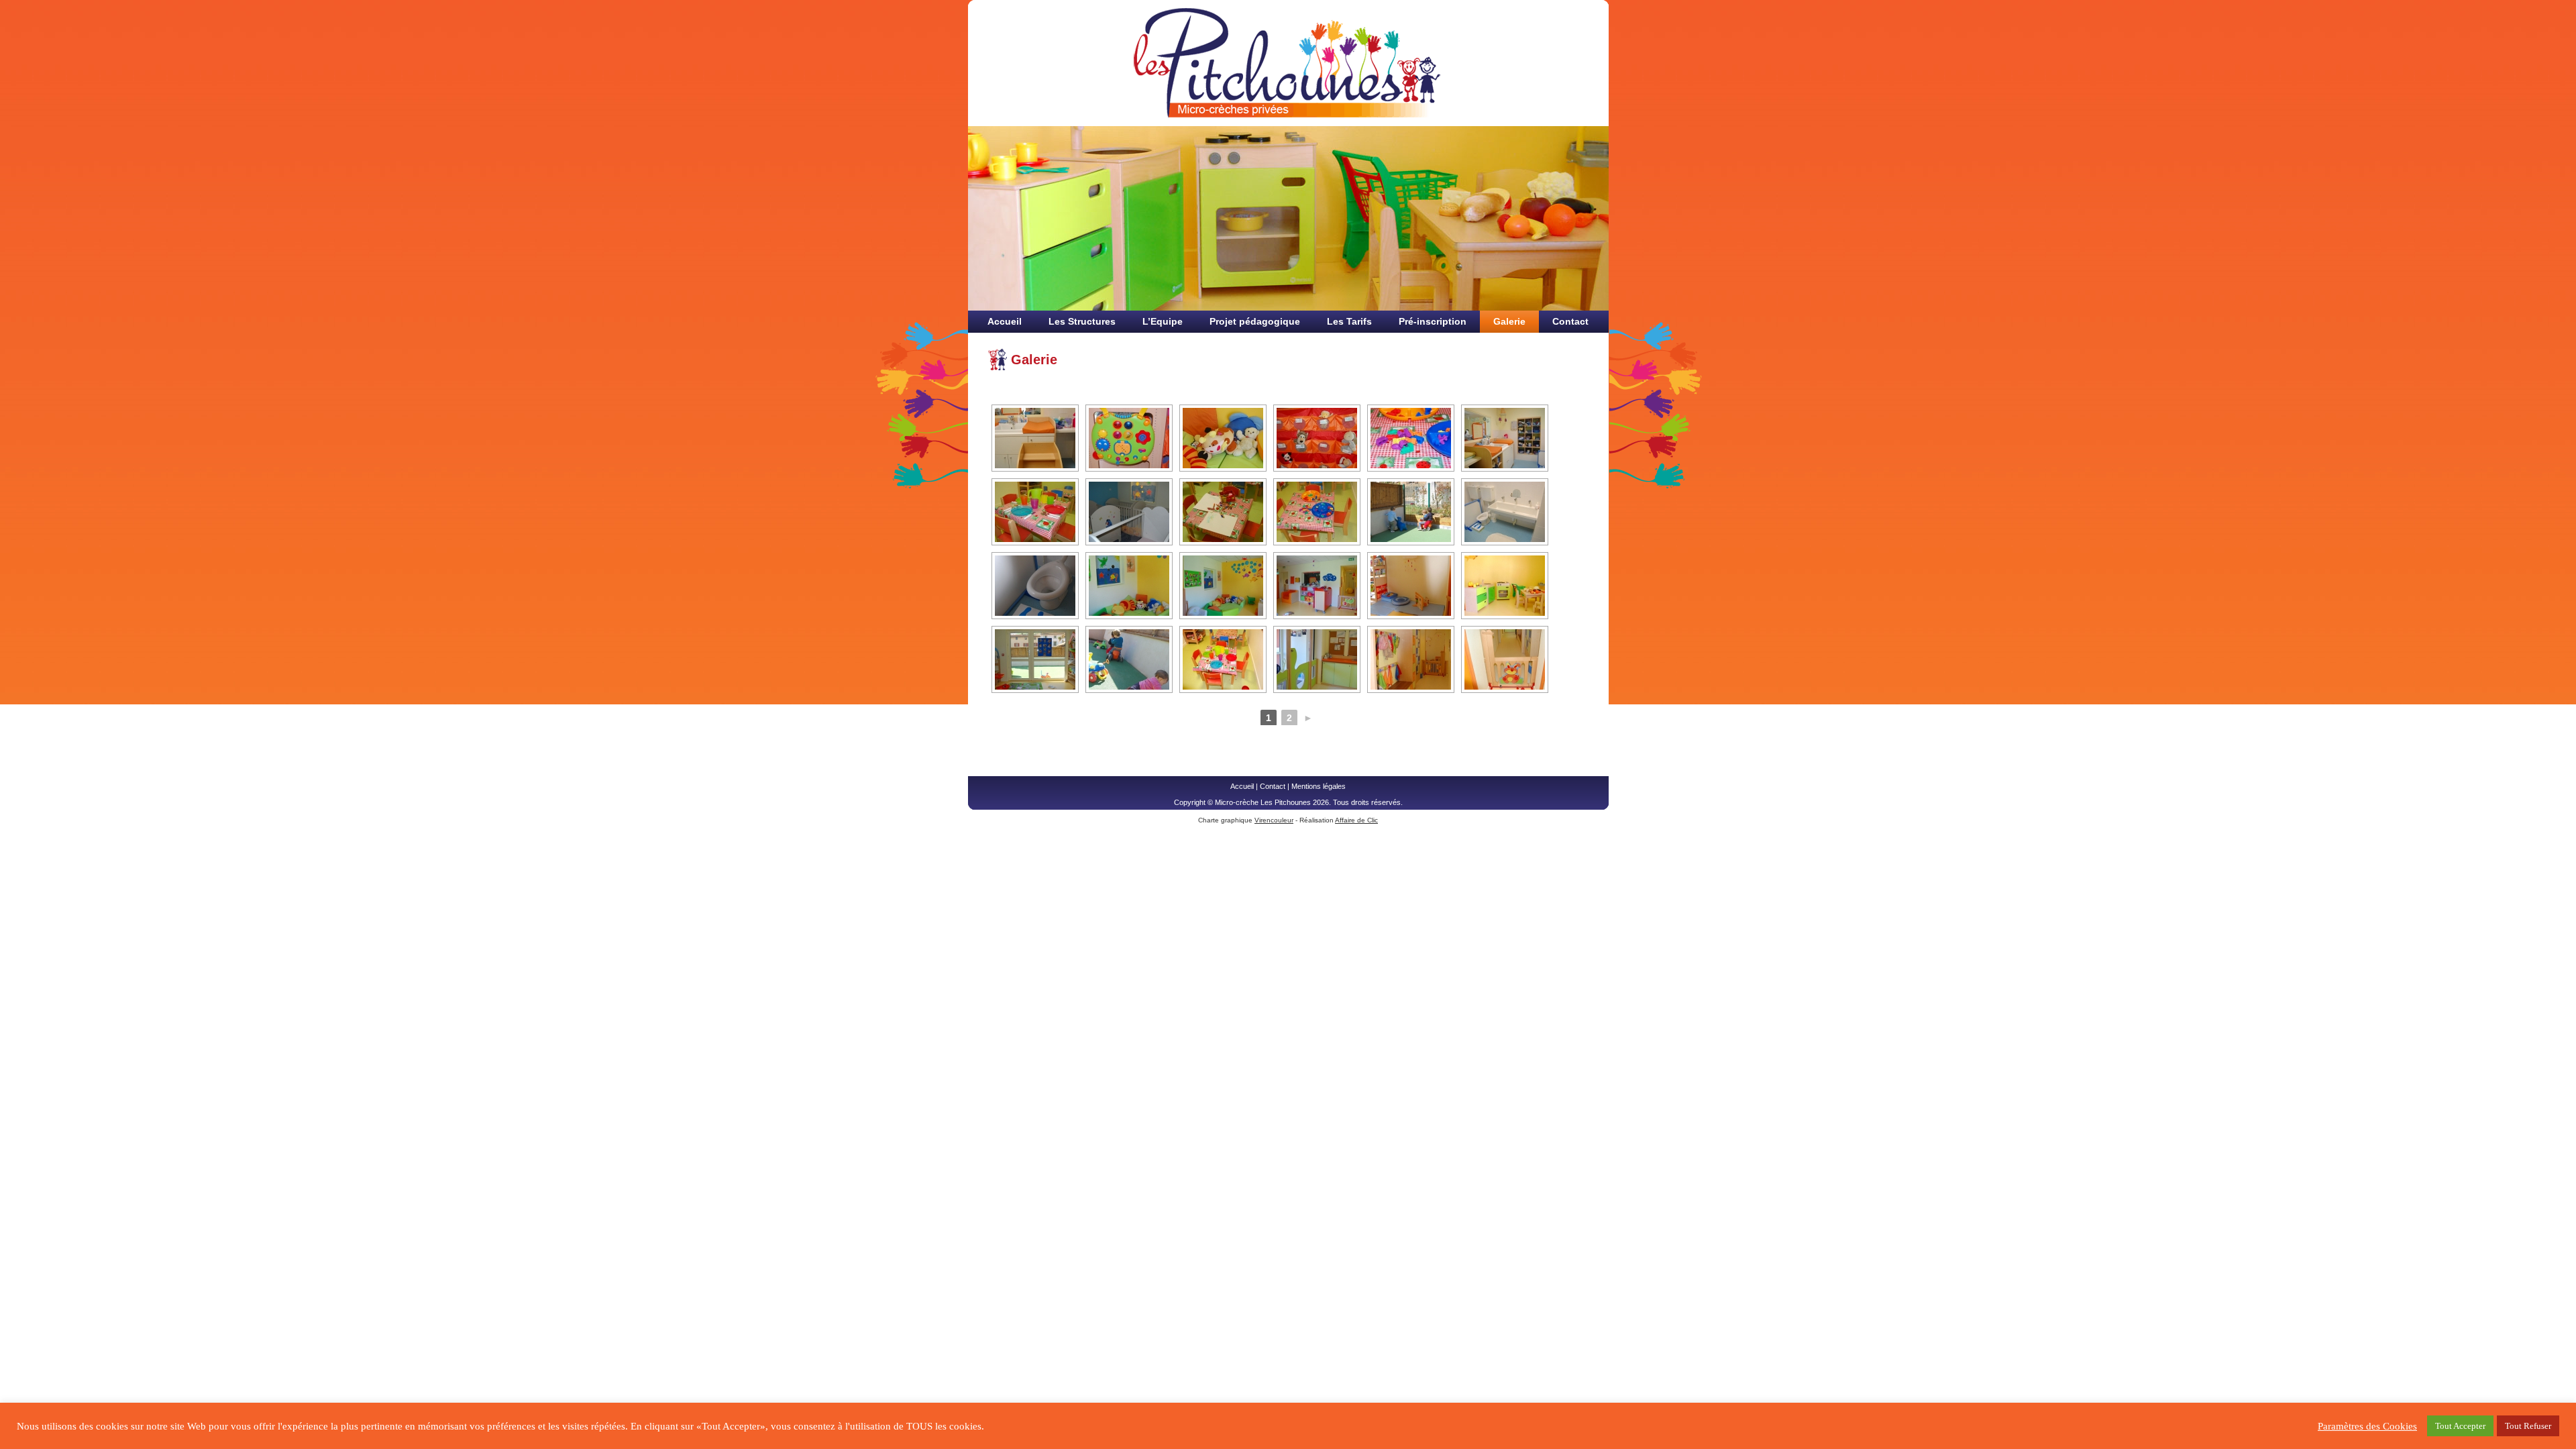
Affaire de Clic (1356, 820)
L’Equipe (1163, 321)
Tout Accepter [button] (2460, 1426)
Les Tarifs (1349, 321)
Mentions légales (1319, 786)
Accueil (1005, 321)
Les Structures (1082, 321)
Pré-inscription (1433, 321)
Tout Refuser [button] (2528, 1426)
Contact (1570, 321)
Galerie (1509, 321)
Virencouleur (1274, 820)
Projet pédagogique (1255, 321)
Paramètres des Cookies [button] (2367, 1426)
